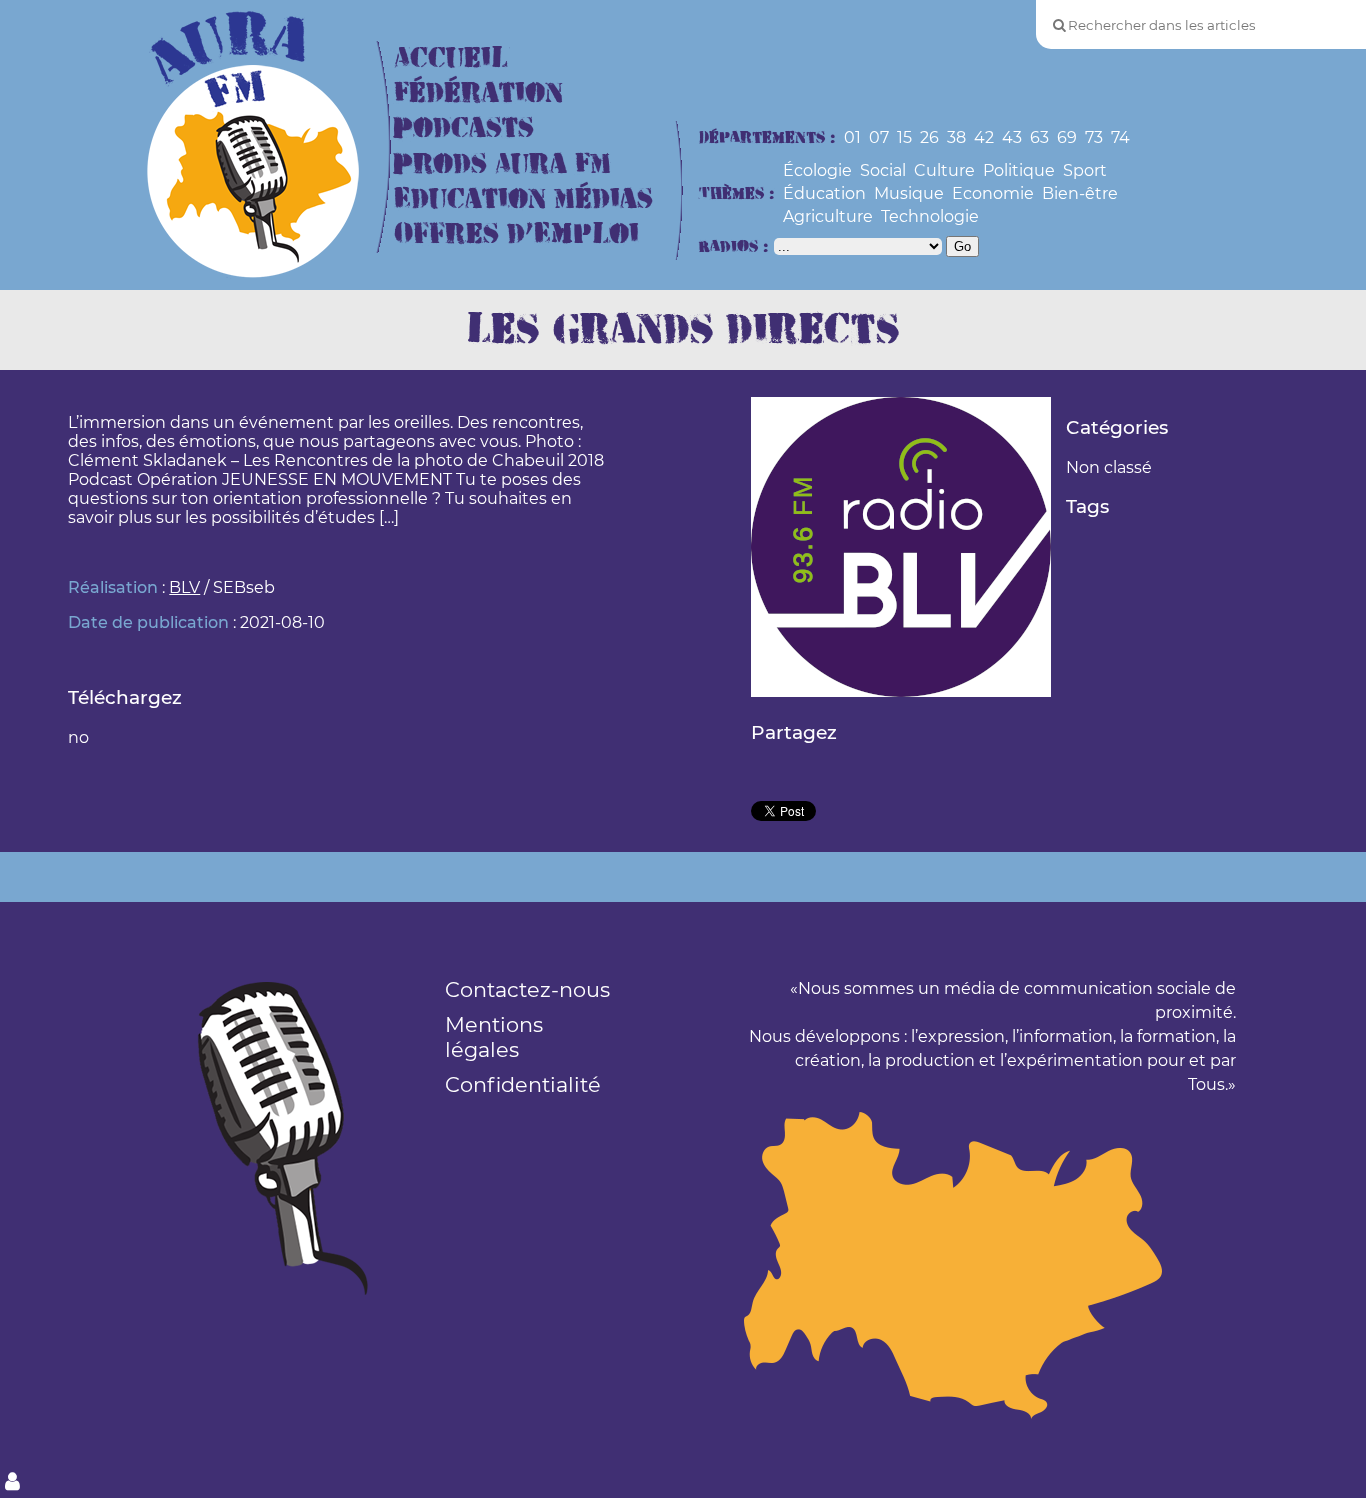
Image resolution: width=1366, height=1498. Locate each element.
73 (1094, 137)
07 (879, 137)
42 (984, 137)
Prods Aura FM (502, 164)
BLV (184, 587)
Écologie (817, 170)
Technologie (930, 216)
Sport (1085, 170)
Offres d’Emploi (516, 234)
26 (929, 137)
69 (1067, 137)
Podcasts (464, 128)
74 (1120, 137)
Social (883, 170)
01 (852, 137)
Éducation (824, 193)
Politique (1019, 170)
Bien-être (1080, 193)
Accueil (451, 58)
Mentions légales (494, 1037)
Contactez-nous (527, 989)
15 (904, 137)
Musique (909, 193)
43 (1012, 137)
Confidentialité (523, 1084)
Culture (944, 170)
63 (1039, 137)
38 (956, 137)
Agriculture (828, 216)
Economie (993, 193)
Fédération (478, 93)
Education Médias (523, 199)
